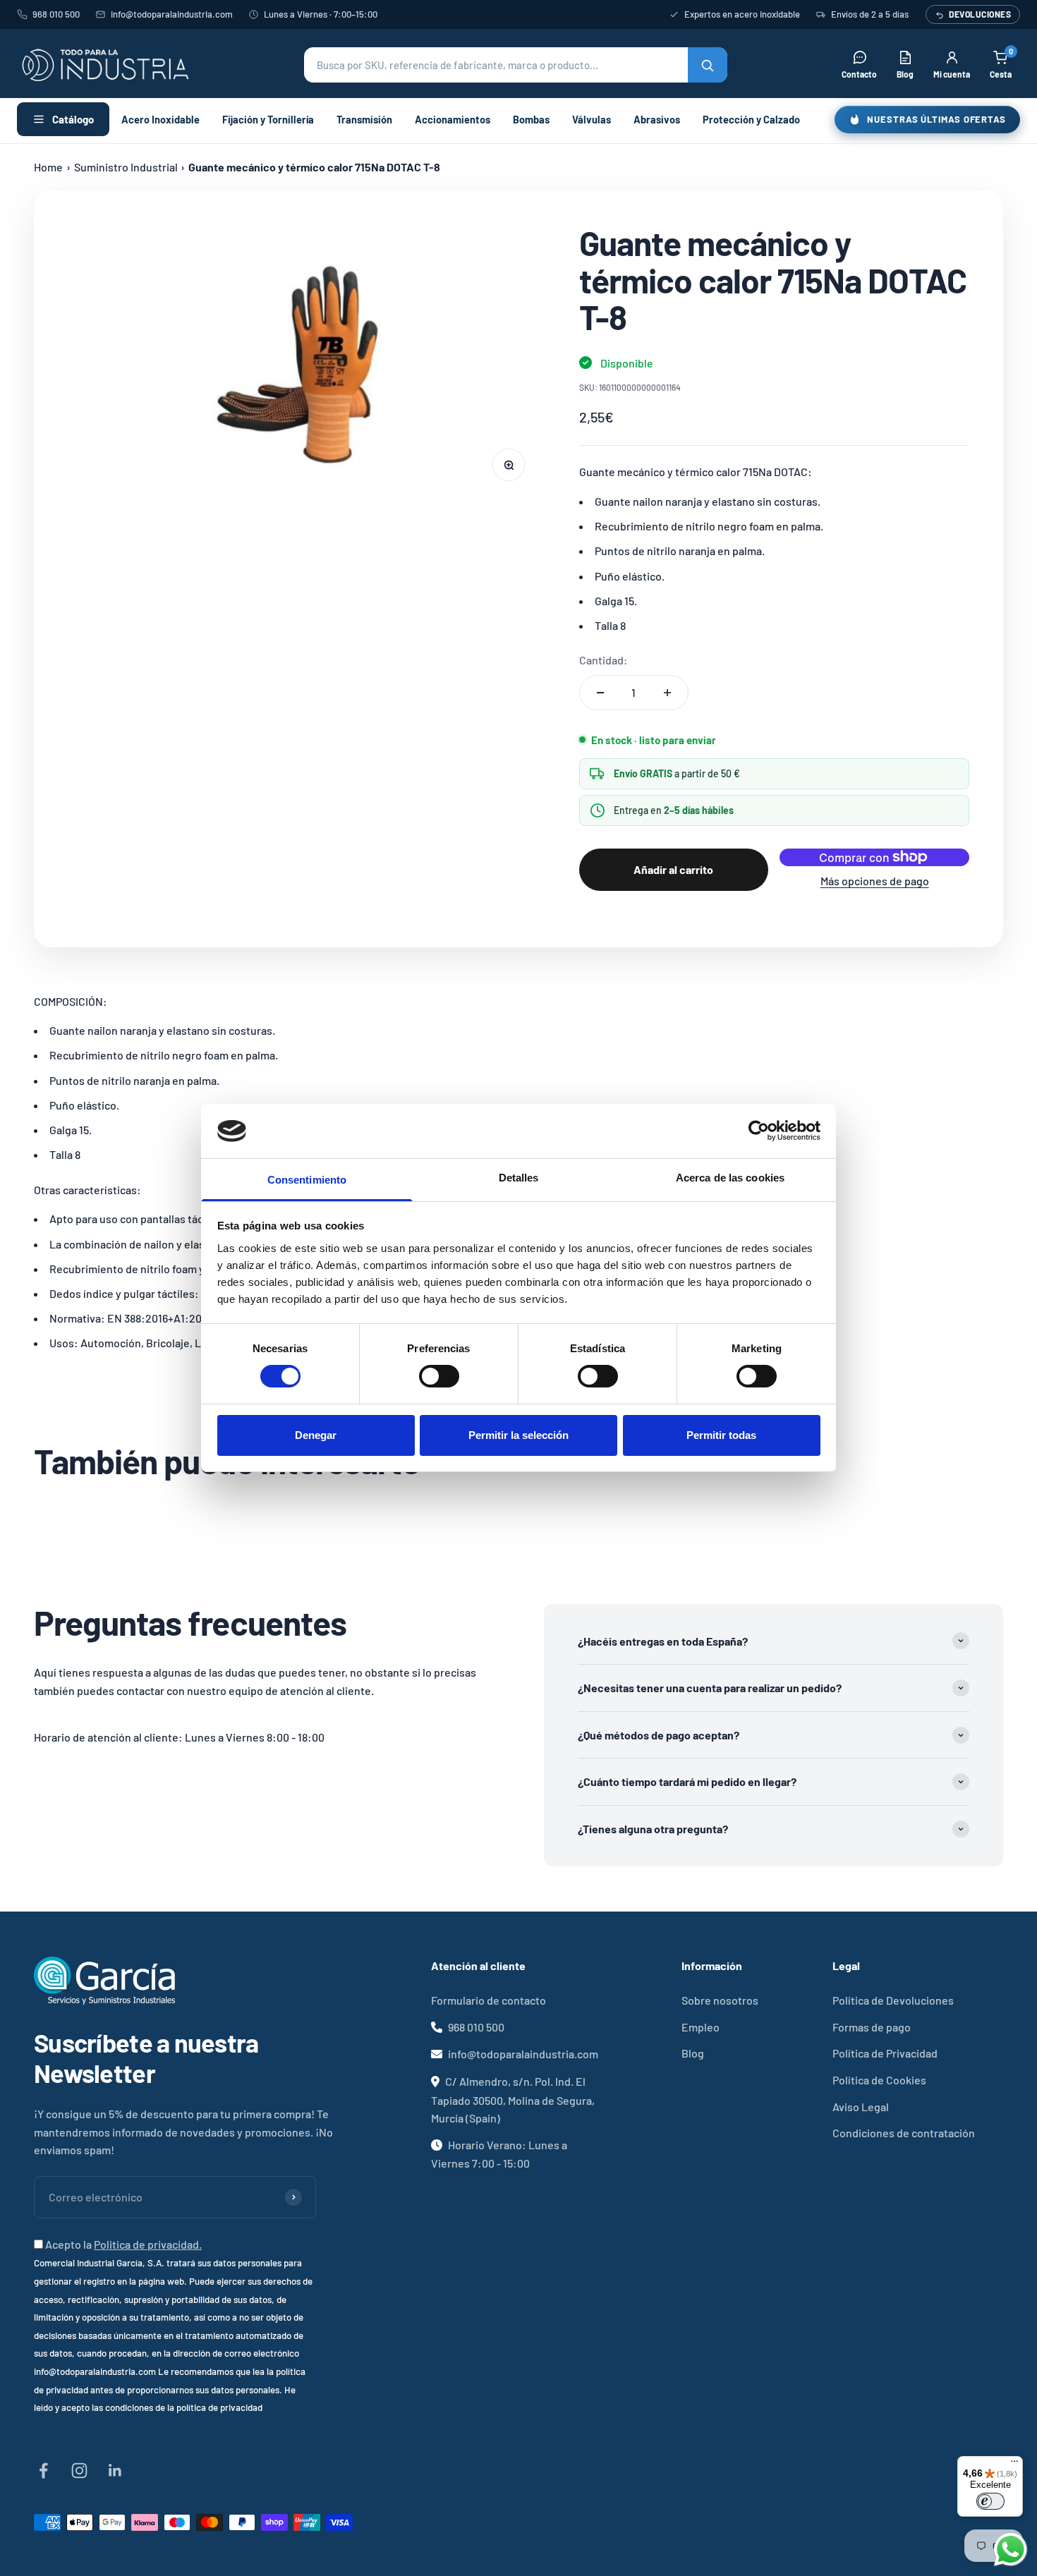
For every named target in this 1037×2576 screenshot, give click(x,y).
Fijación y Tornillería (268, 119)
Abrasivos (657, 119)
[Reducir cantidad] (600, 693)
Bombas (531, 119)
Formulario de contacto (489, 2000)
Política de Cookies (879, 2080)
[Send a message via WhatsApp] (1011, 2550)
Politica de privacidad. (148, 2244)
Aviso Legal (861, 2107)
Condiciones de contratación (904, 2133)
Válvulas (592, 119)
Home (48, 167)
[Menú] (1014, 2465)
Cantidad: (604, 660)
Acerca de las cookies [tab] (730, 1178)
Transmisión (364, 119)
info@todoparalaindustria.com (172, 14)
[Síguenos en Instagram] (79, 2471)
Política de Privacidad (885, 2053)
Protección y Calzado (751, 119)
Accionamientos (453, 119)
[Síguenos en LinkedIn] (115, 2471)
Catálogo (73, 119)
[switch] (439, 1376)
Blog (693, 2053)
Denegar (316, 1435)
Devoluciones (980, 14)
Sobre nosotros (720, 2000)
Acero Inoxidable (160, 119)
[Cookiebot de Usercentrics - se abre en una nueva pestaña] (759, 1131)
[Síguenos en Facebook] (43, 2471)
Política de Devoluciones (893, 2000)
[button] (516, 65)
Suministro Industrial (126, 167)
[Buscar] (708, 65)
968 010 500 (56, 14)
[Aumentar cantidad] (667, 693)
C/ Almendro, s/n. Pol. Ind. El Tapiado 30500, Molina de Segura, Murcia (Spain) (513, 2100)
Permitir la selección (518, 1435)
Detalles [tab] (519, 1178)
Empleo (701, 2027)
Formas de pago (872, 2027)
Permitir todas (721, 1435)
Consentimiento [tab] (307, 1180)
